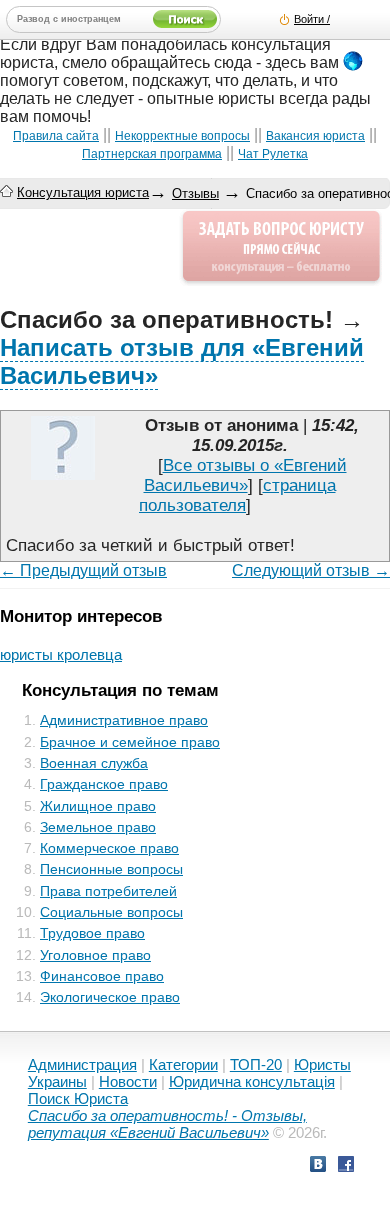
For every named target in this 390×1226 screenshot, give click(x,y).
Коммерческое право (109, 848)
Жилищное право (98, 806)
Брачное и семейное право (130, 742)
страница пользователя (237, 495)
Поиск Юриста (78, 1098)
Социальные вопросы (111, 912)
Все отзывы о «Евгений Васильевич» (245, 475)
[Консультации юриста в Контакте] (318, 1166)
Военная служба (94, 763)
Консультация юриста (83, 192)
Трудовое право (92, 933)
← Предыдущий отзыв (83, 570)
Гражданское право (104, 784)
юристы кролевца (61, 654)
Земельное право (98, 827)
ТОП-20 (256, 1064)
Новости (128, 1081)
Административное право (124, 720)
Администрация (82, 1064)
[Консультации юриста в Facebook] (346, 1166)
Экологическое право (110, 997)
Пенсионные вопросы (111, 869)
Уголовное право (95, 955)
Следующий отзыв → (311, 570)
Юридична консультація (252, 1081)
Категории (183, 1064)
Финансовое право (102, 976)
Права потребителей (108, 891)
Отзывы (195, 193)
